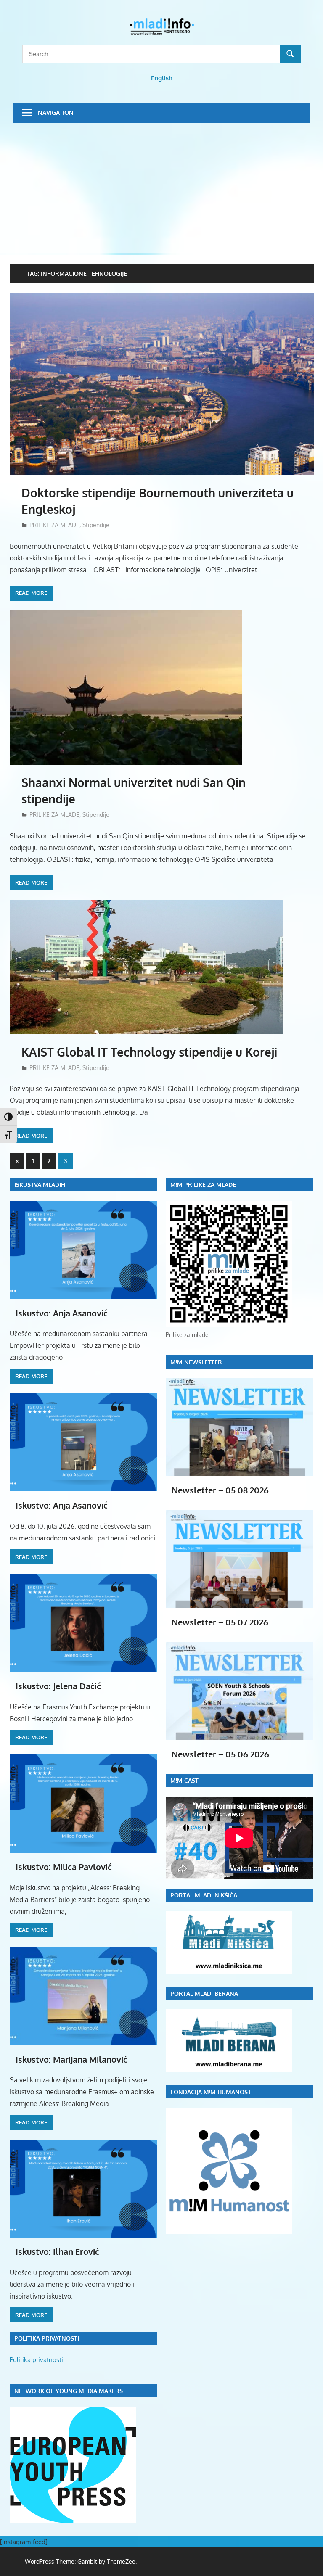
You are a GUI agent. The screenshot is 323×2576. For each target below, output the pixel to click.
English (162, 78)
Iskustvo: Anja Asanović (62, 1313)
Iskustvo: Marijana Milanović (71, 2059)
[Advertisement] (162, 186)
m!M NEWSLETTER (196, 1362)
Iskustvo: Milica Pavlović (64, 1867)
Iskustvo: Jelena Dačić (58, 1686)
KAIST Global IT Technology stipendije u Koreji (149, 1052)
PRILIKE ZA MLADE (54, 525)
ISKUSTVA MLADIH (40, 1185)
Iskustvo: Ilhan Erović (57, 2251)
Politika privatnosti (36, 2360)
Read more (31, 593)
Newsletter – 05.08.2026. (221, 1490)
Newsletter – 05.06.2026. (221, 1754)
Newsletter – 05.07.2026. (221, 1622)
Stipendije (96, 525)
